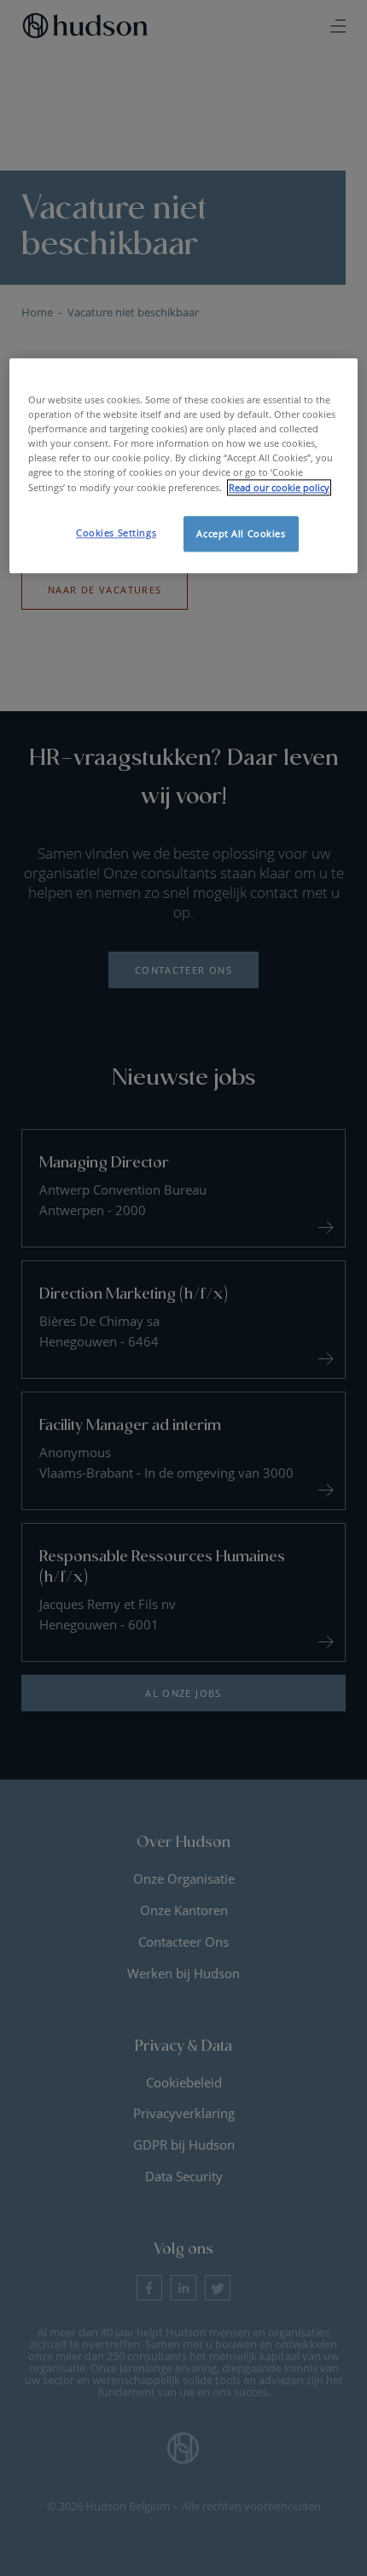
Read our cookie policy (279, 487)
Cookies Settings (116, 533)
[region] (184, 465)
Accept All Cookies (241, 533)
